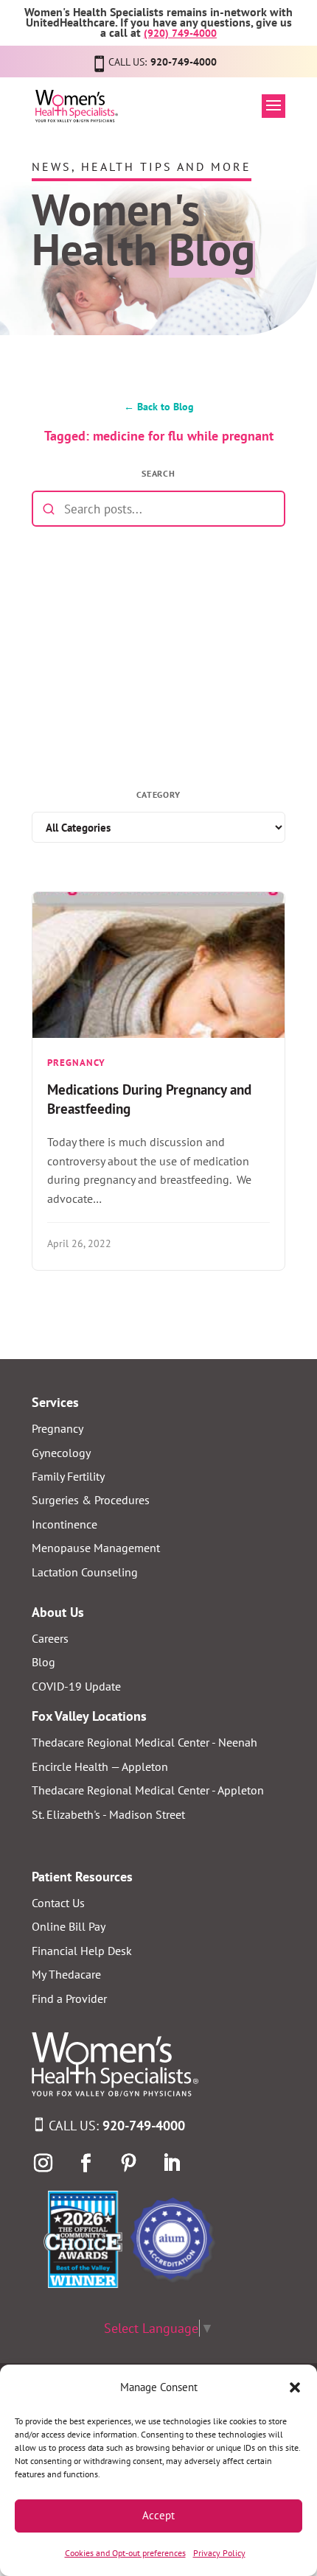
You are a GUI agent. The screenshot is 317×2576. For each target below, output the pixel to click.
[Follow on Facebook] (86, 2163)
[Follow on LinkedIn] (171, 2163)
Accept (158, 2515)
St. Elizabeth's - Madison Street (108, 1814)
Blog (43, 1662)
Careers (50, 1638)
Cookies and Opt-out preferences (125, 2553)
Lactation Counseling (85, 1572)
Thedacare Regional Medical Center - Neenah (144, 1742)
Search (159, 473)
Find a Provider (69, 1998)
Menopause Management (96, 1548)
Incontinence (65, 1524)
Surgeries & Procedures (91, 1500)
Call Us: (117, 2126)
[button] (295, 2387)
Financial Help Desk (82, 1951)
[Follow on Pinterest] (128, 2163)
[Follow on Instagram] (43, 2163)
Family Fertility (68, 1476)
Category (159, 794)
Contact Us (58, 1903)
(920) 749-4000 (180, 33)
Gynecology (61, 1453)
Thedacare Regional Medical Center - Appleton (148, 1790)
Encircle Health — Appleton (100, 1766)
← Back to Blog (159, 406)
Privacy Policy (219, 2553)
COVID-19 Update (76, 1686)
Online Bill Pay (69, 1926)
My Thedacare (66, 1974)
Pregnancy (58, 1428)
